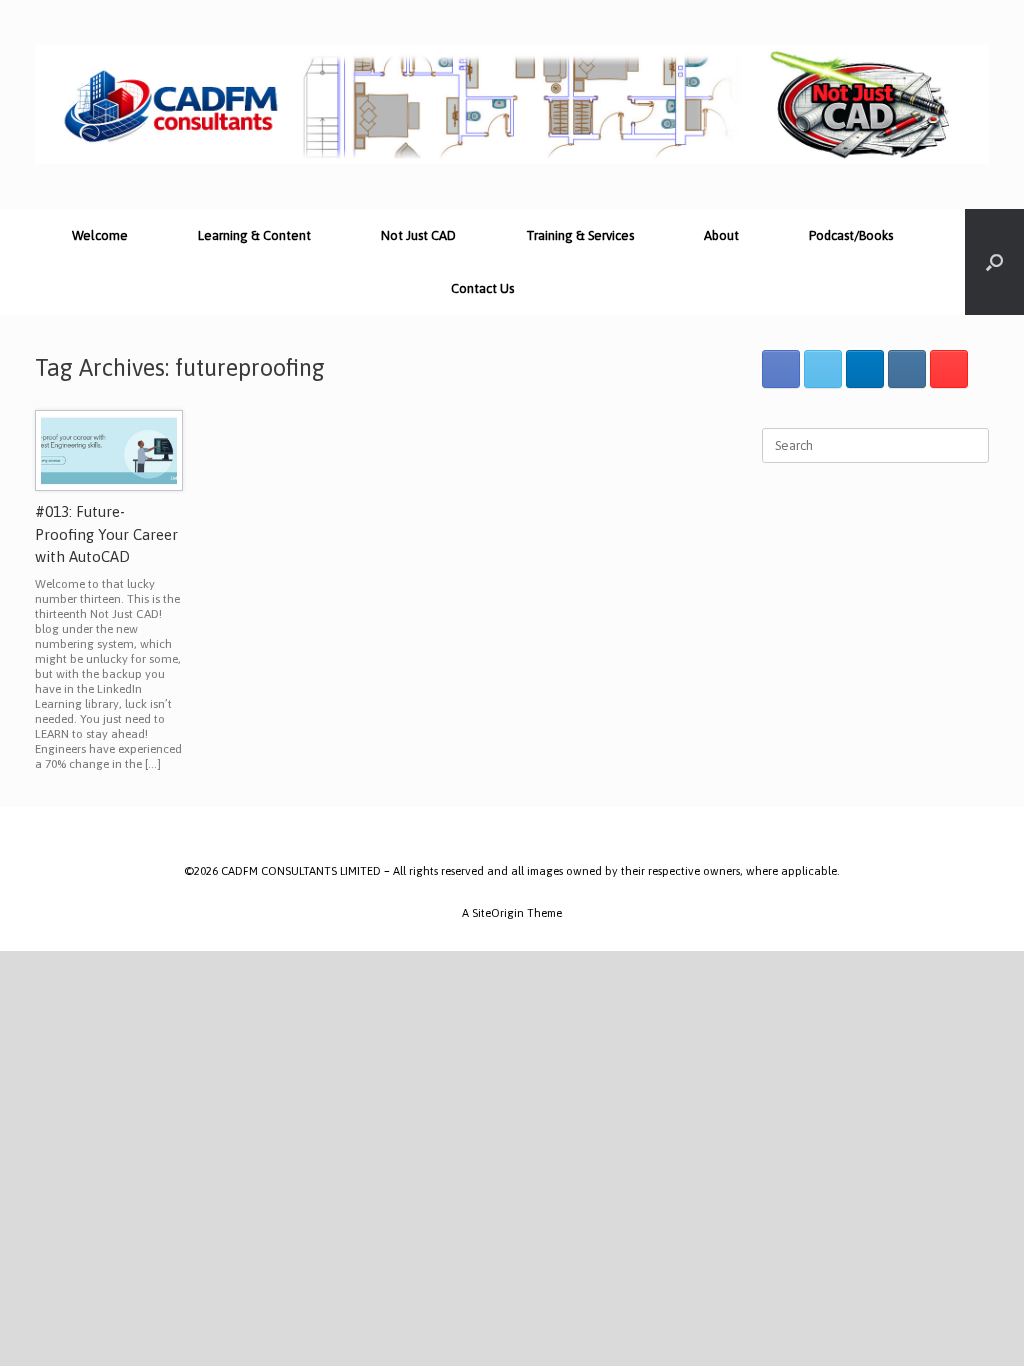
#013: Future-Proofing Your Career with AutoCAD (106, 534)
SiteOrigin (498, 912)
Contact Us (482, 288)
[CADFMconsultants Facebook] (781, 369)
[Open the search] (994, 262)
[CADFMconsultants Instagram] (907, 369)
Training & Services (580, 235)
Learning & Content (254, 235)
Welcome (100, 235)
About (721, 235)
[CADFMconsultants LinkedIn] (865, 369)
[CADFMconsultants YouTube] (949, 369)
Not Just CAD (418, 235)
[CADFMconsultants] (512, 104)
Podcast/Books (851, 235)
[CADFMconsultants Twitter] (823, 369)
